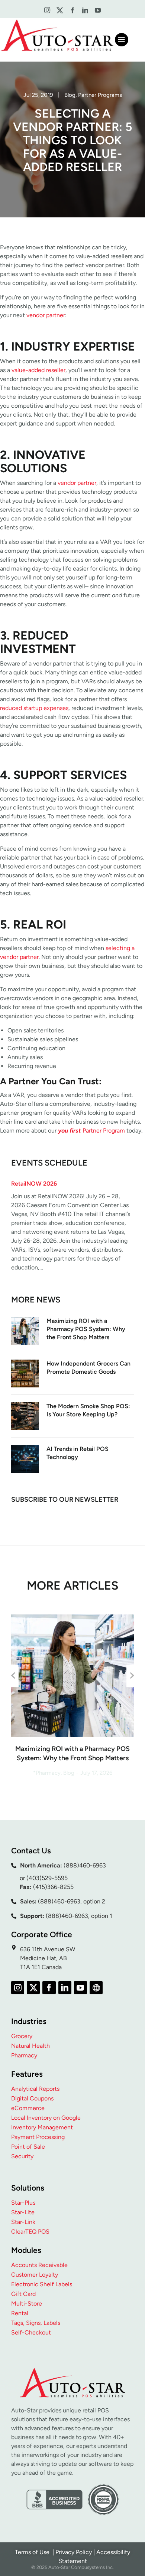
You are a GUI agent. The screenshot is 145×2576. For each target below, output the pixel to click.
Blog (70, 95)
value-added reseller (38, 370)
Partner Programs (100, 95)
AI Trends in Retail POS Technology (78, 1453)
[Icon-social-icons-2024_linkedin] (85, 11)
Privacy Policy (74, 2552)
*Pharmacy (47, 1773)
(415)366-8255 (53, 1887)
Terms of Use (33, 2552)
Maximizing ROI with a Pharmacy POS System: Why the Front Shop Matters (86, 1329)
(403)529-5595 (47, 1878)
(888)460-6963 (85, 1865)
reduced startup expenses (34, 708)
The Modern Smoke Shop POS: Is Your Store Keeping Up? (88, 1410)
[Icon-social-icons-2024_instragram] (47, 11)
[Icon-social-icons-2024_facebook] (72, 11)
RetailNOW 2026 (34, 1184)
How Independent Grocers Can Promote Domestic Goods (88, 1368)
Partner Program (91, 1131)
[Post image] (25, 1331)
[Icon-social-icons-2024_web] (96, 1987)
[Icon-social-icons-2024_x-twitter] (60, 11)
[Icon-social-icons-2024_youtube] (98, 11)
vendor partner (46, 315)
